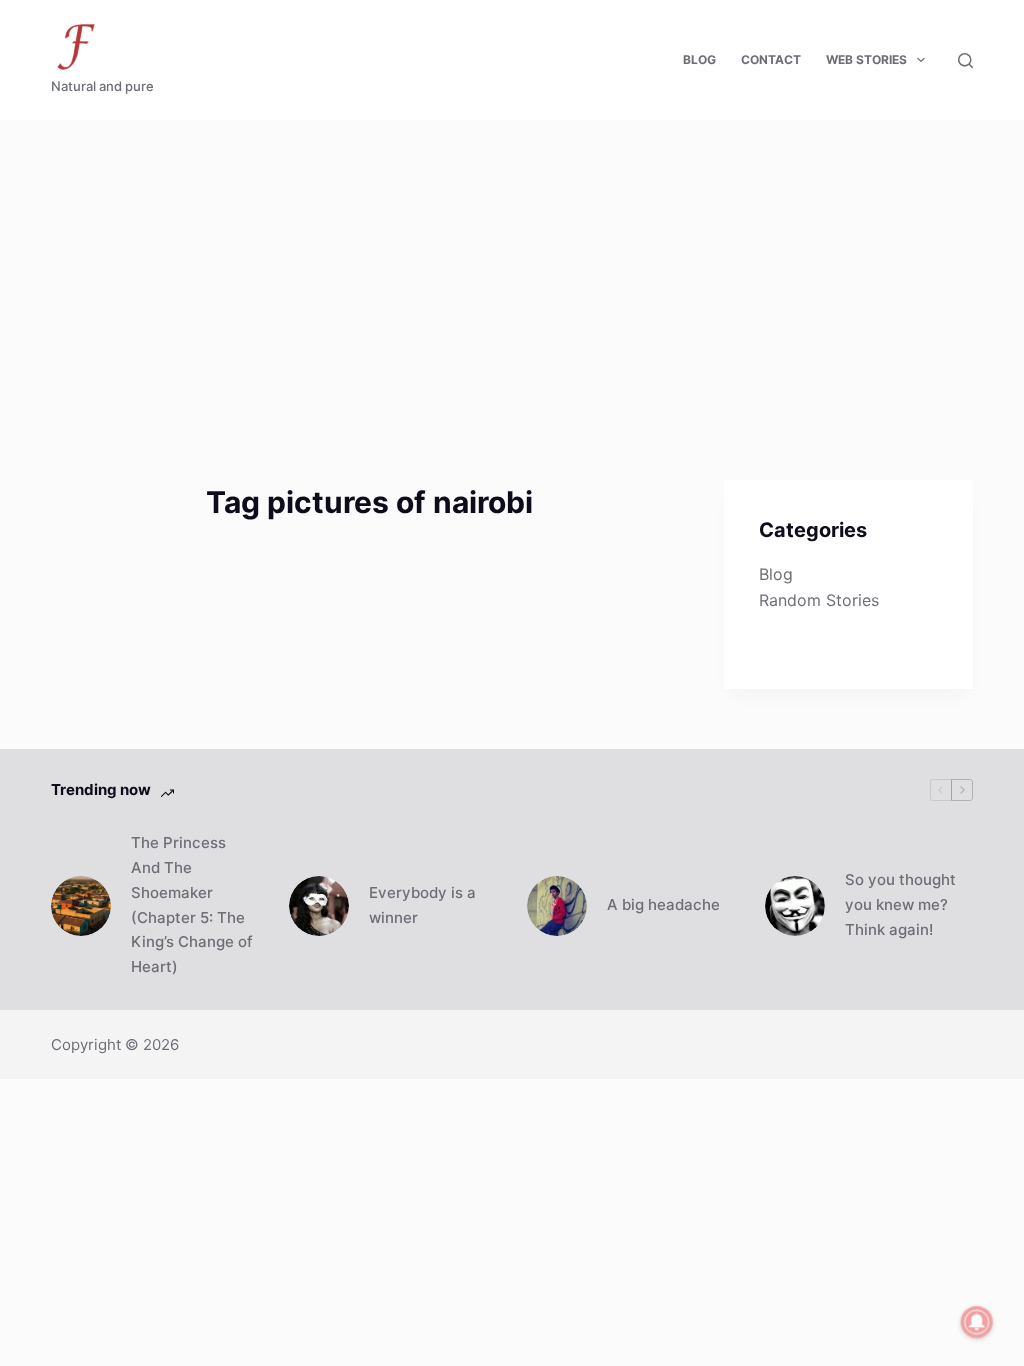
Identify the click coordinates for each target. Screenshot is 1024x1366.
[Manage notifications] (977, 1322)
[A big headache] (557, 906)
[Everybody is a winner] (319, 906)
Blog (699, 59)
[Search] (965, 60)
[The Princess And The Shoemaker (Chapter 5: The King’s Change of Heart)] (81, 906)
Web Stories (866, 59)
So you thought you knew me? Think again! (900, 904)
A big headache (663, 904)
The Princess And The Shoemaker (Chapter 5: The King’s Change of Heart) (192, 904)
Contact (771, 59)
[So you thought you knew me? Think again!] (795, 906)
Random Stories (819, 600)
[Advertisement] (512, 270)
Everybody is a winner (422, 905)
